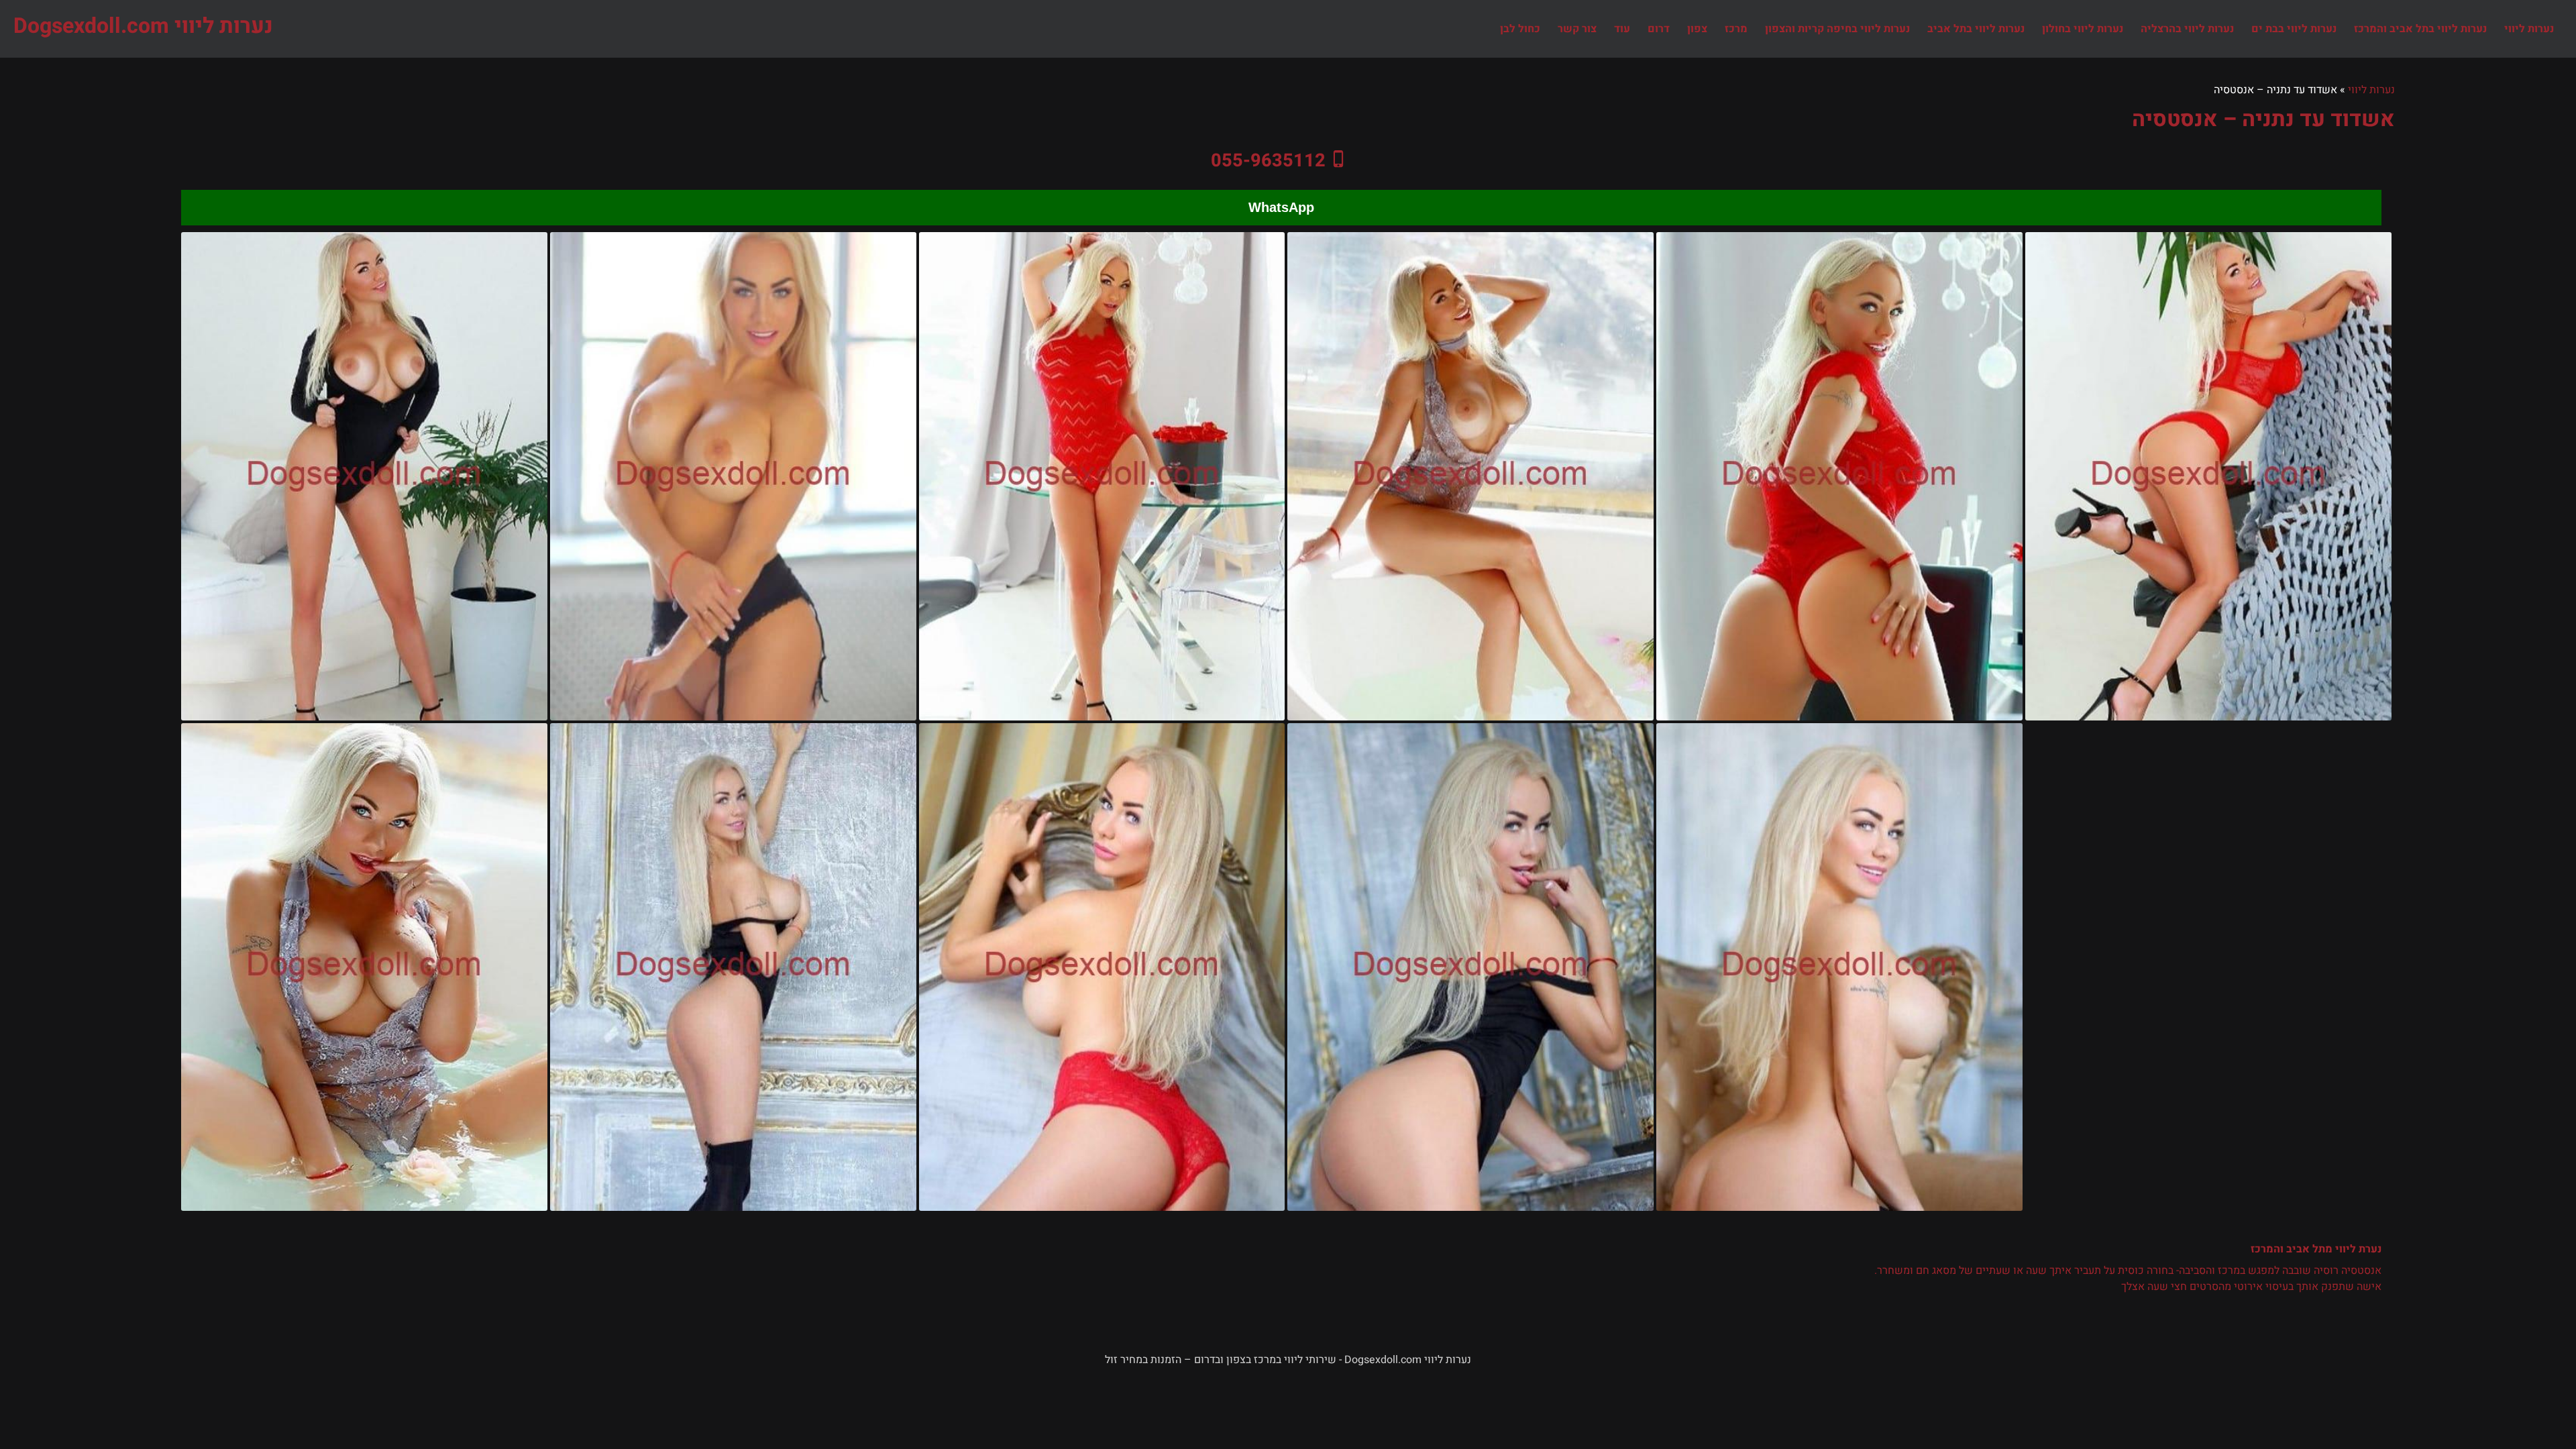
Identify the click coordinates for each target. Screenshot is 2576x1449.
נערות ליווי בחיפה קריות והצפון (1837, 29)
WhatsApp (1281, 207)
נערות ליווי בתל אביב (1976, 29)
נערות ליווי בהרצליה (2187, 29)
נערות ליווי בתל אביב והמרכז (2420, 29)
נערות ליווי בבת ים (2294, 29)
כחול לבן (1520, 29)
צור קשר (1577, 29)
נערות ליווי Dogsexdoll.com (143, 26)
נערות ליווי (2529, 29)
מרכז (1736, 29)
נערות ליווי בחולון (2083, 29)
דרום (1659, 29)
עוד (1622, 29)
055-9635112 (1268, 160)
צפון (1697, 29)
